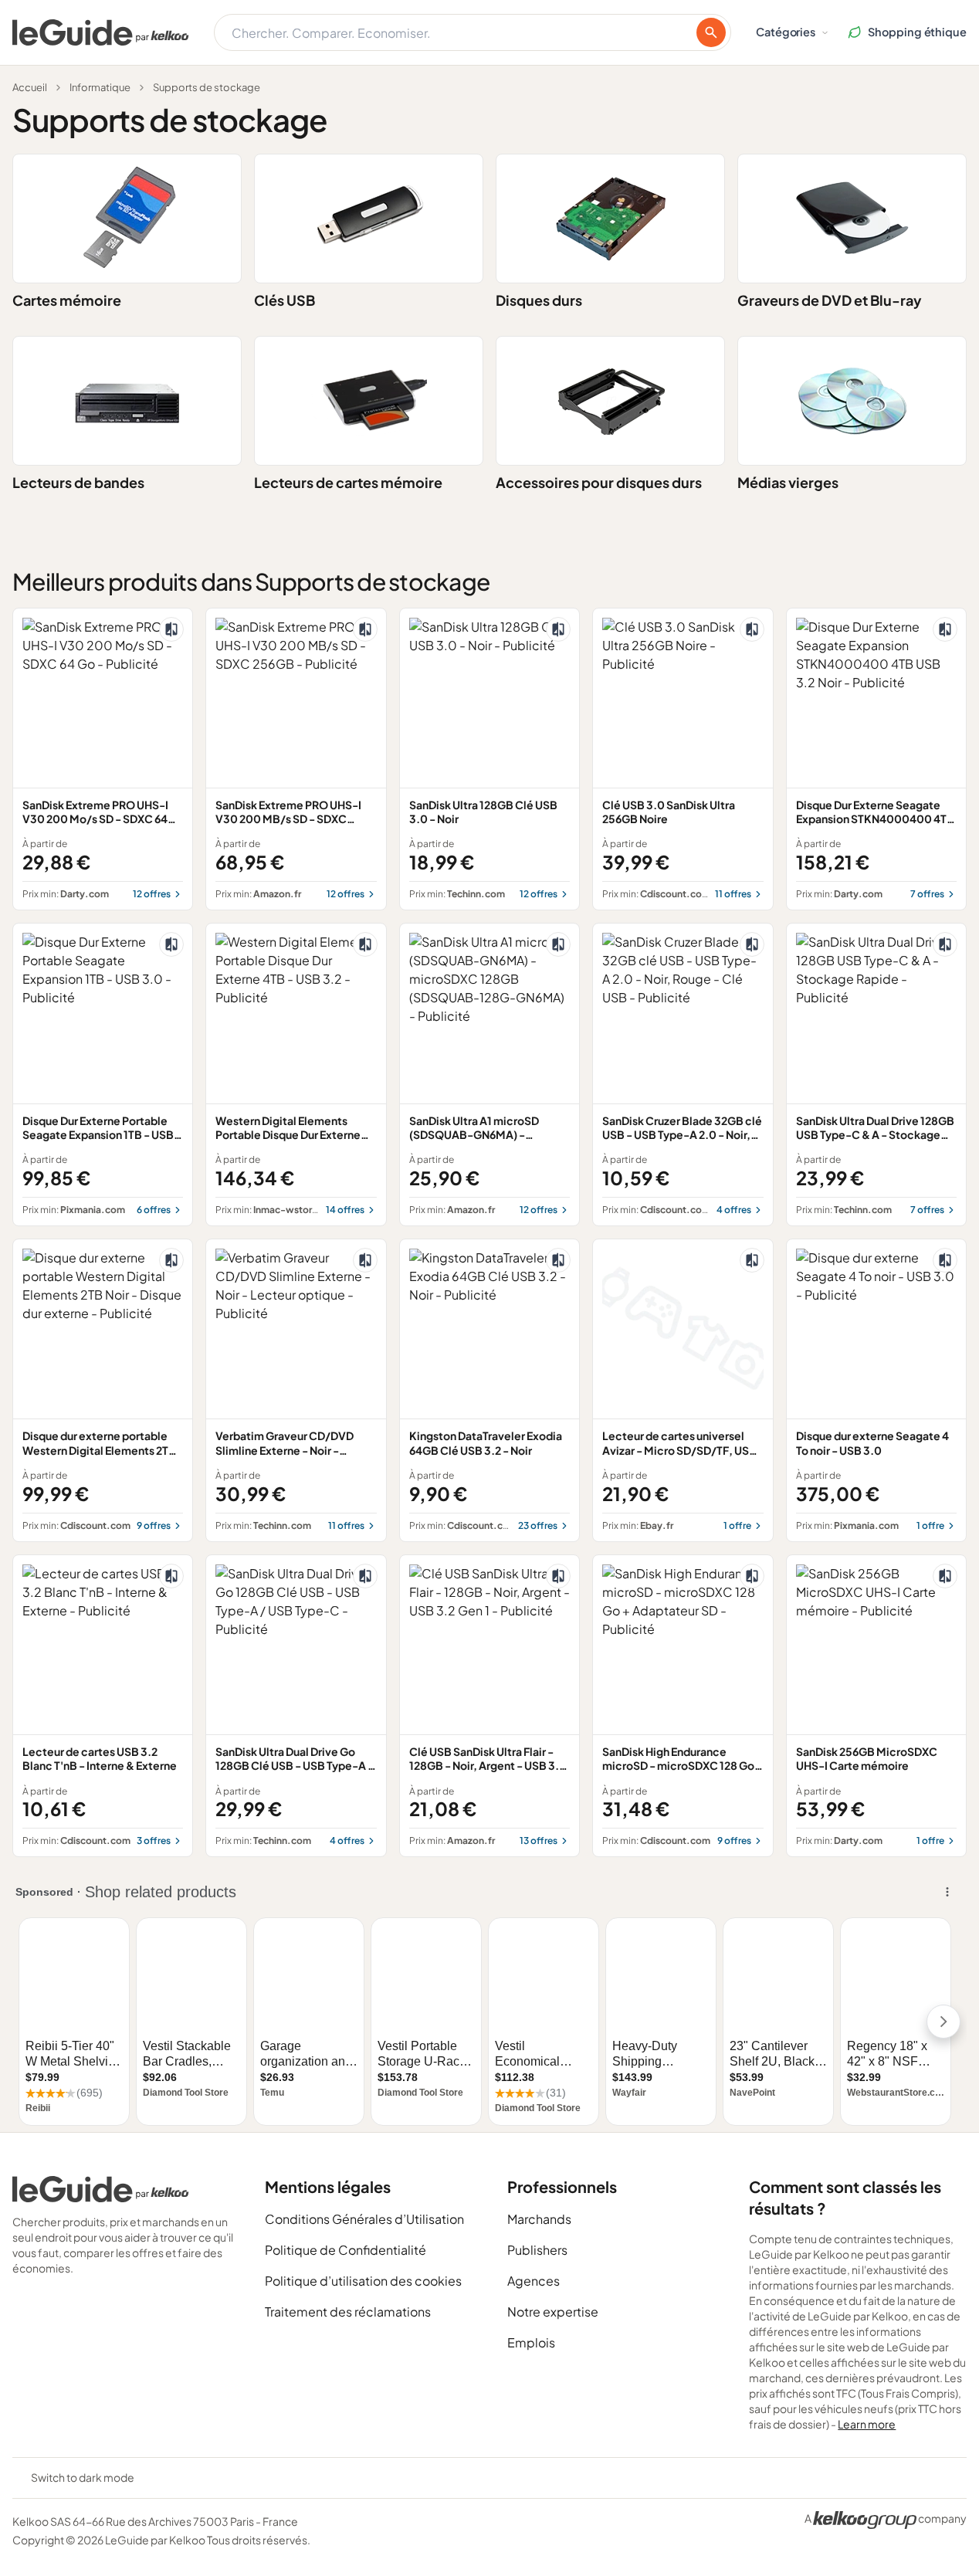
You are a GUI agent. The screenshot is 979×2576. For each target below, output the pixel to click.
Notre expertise (553, 2312)
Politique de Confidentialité (346, 2250)
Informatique (100, 87)
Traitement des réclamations (348, 2312)
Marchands (539, 2219)
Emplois (531, 2342)
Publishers (537, 2250)
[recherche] (711, 32)
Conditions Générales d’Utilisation (364, 2219)
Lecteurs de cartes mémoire (348, 482)
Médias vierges (788, 482)
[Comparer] (171, 629)
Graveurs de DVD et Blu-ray (830, 300)
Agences (534, 2281)
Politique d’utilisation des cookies (363, 2281)
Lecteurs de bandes (78, 482)
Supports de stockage (207, 87)
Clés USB (285, 300)
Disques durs (539, 300)
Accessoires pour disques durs (599, 482)
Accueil (30, 87)
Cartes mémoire (67, 300)
